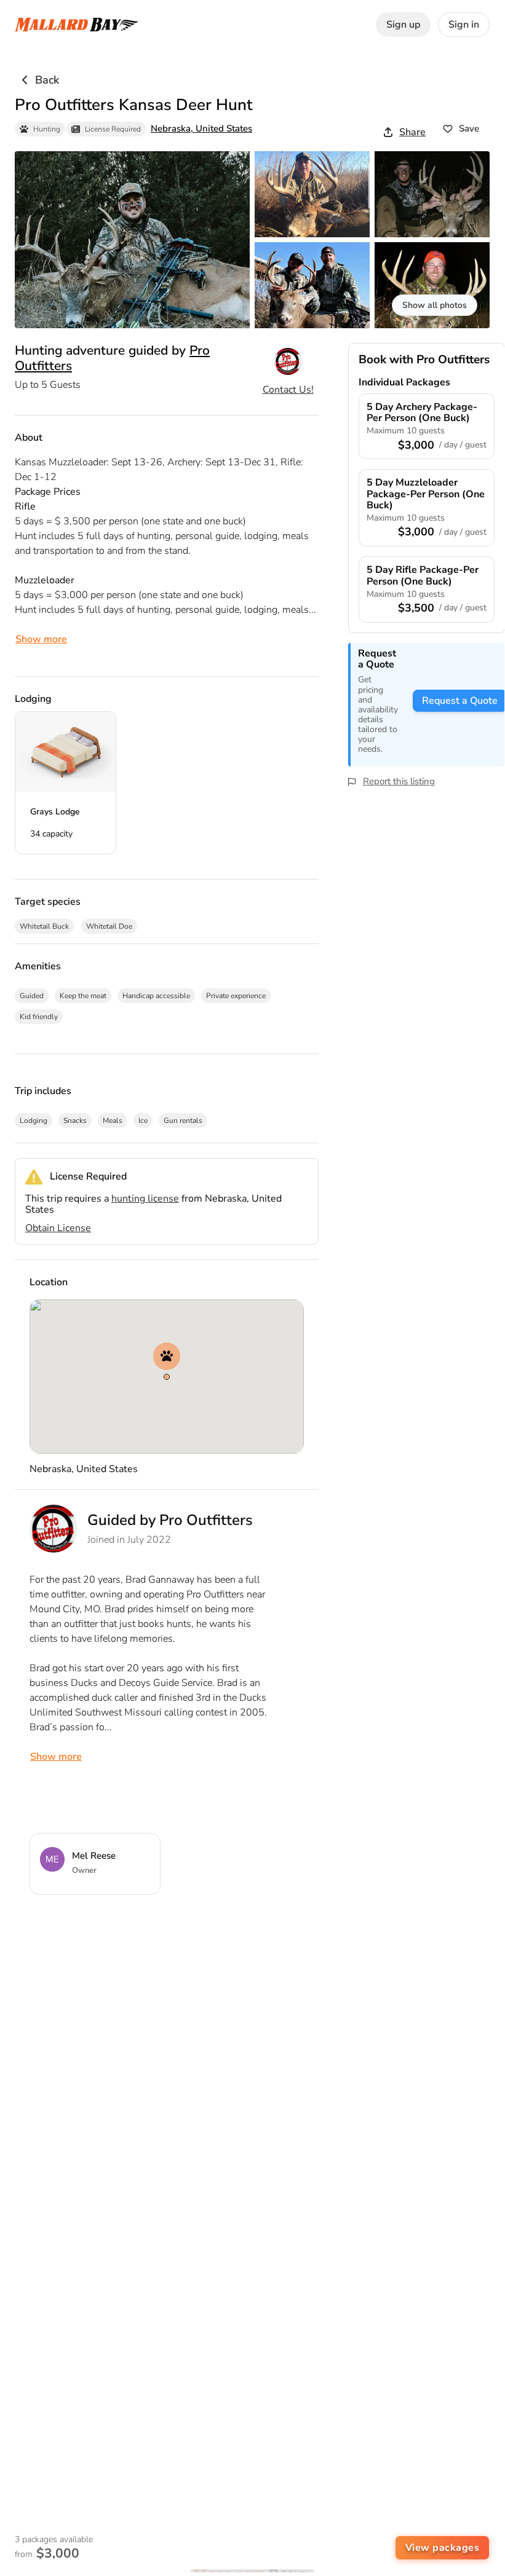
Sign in (464, 25)
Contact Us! (288, 390)
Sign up (403, 25)
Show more (41, 639)
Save (469, 128)
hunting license (145, 1199)
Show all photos (435, 305)
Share (412, 132)
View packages (443, 2548)
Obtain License (58, 1228)
